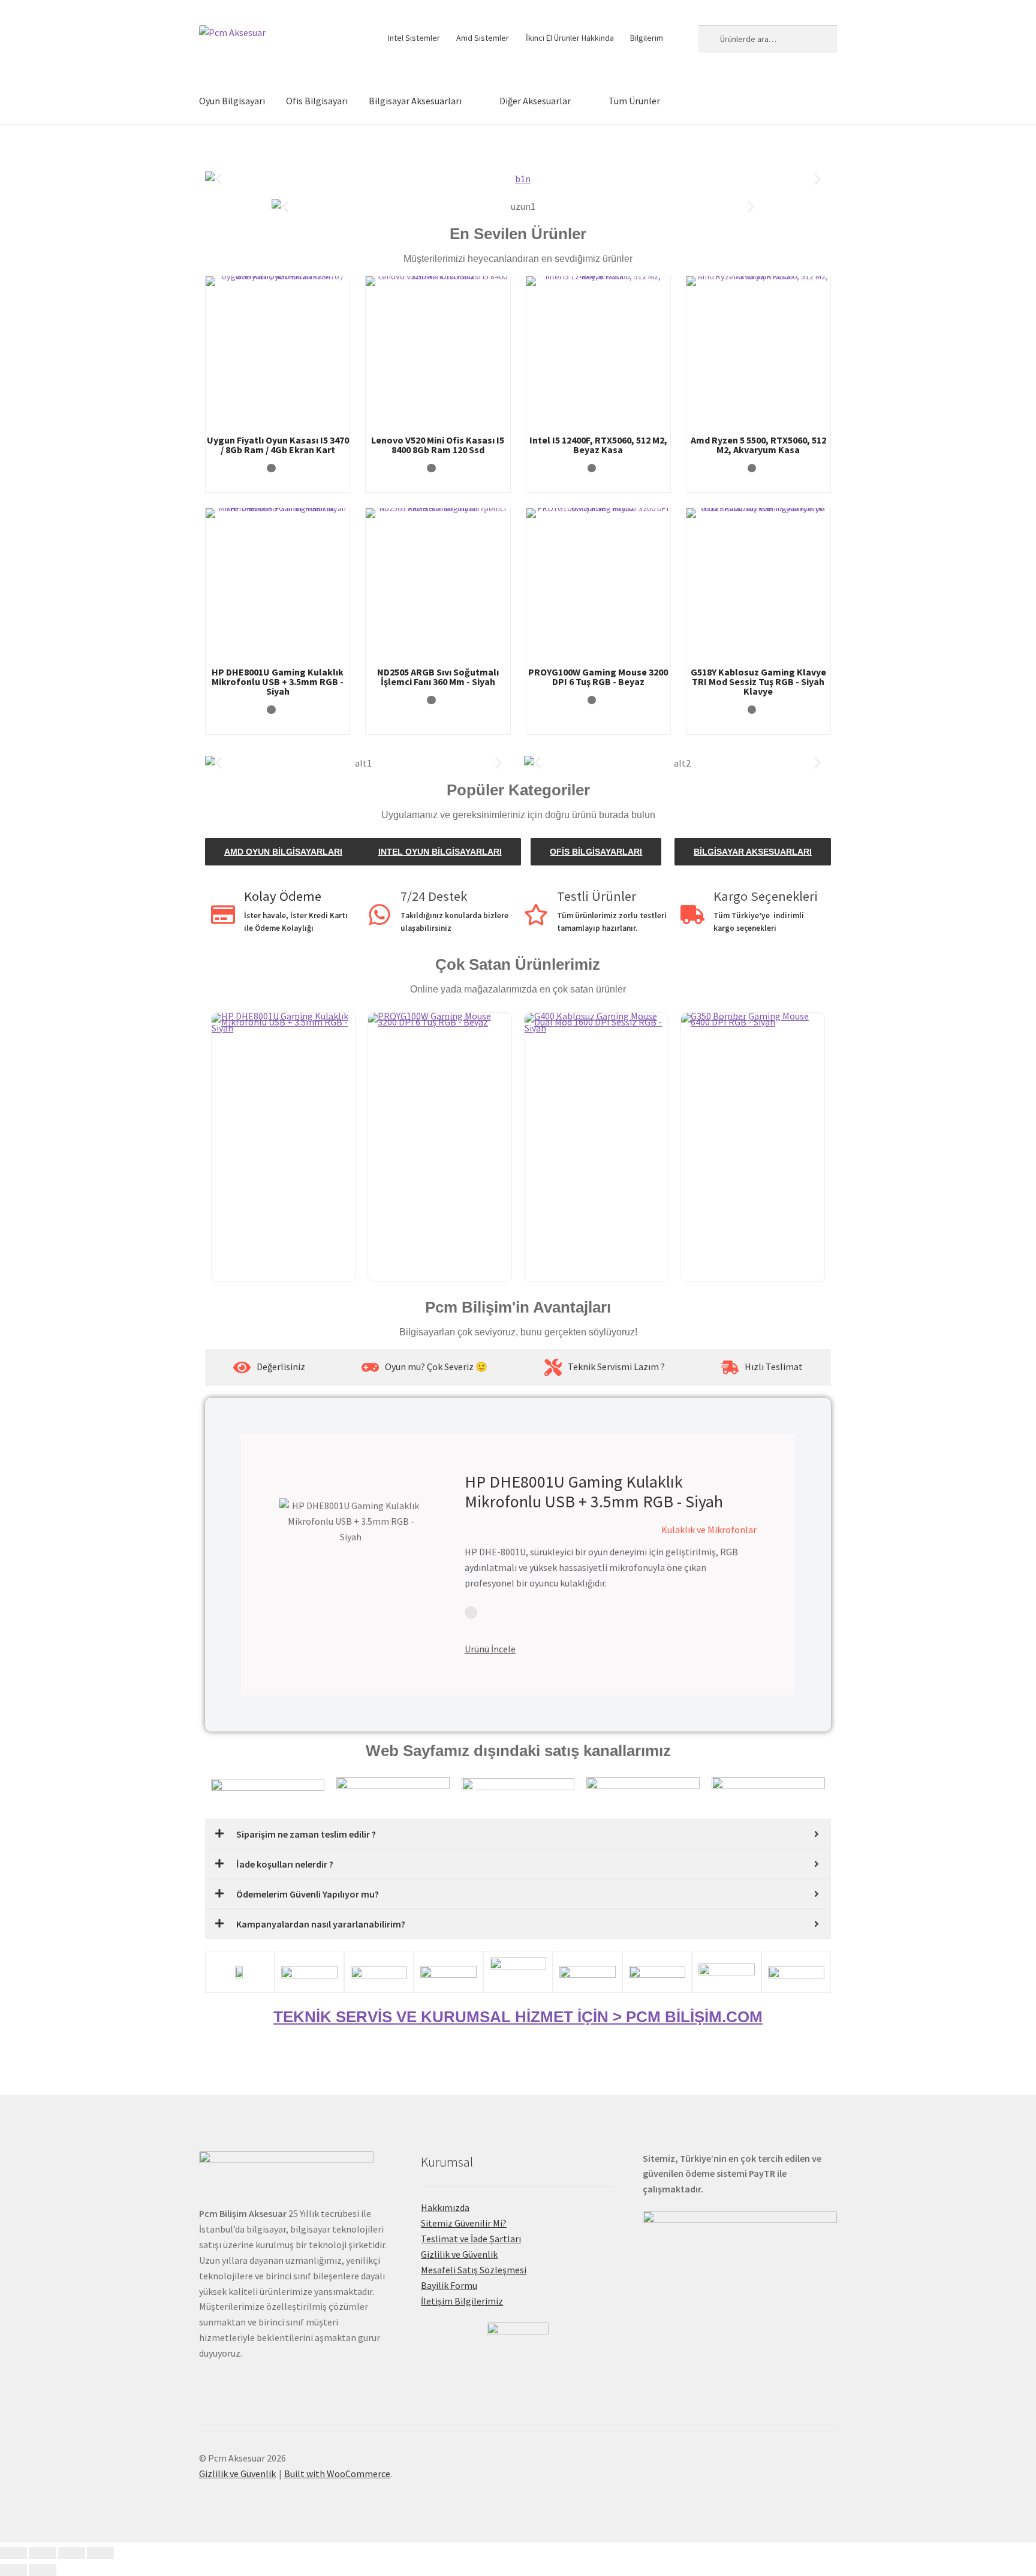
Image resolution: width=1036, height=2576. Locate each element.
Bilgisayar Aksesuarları (415, 101)
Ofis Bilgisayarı (317, 101)
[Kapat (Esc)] (100, 2553)
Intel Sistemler (414, 38)
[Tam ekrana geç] (42, 2553)
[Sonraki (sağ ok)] (42, 2570)
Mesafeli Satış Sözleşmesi (474, 2270)
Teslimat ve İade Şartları (471, 2239)
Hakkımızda (445, 2207)
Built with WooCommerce (337, 2474)
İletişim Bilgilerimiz (462, 2301)
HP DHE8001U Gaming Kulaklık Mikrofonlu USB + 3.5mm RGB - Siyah (594, 1492)
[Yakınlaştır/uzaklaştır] (13, 2553)
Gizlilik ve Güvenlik (459, 2254)
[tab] (269, 1367)
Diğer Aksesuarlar (535, 101)
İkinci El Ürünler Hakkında (570, 38)
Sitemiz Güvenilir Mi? (464, 2223)
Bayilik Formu (449, 2285)
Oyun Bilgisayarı (232, 101)
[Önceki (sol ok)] (13, 2570)
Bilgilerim (647, 38)
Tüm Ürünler (634, 101)
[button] (219, 179)
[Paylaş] (72, 2553)
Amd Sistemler (483, 38)
